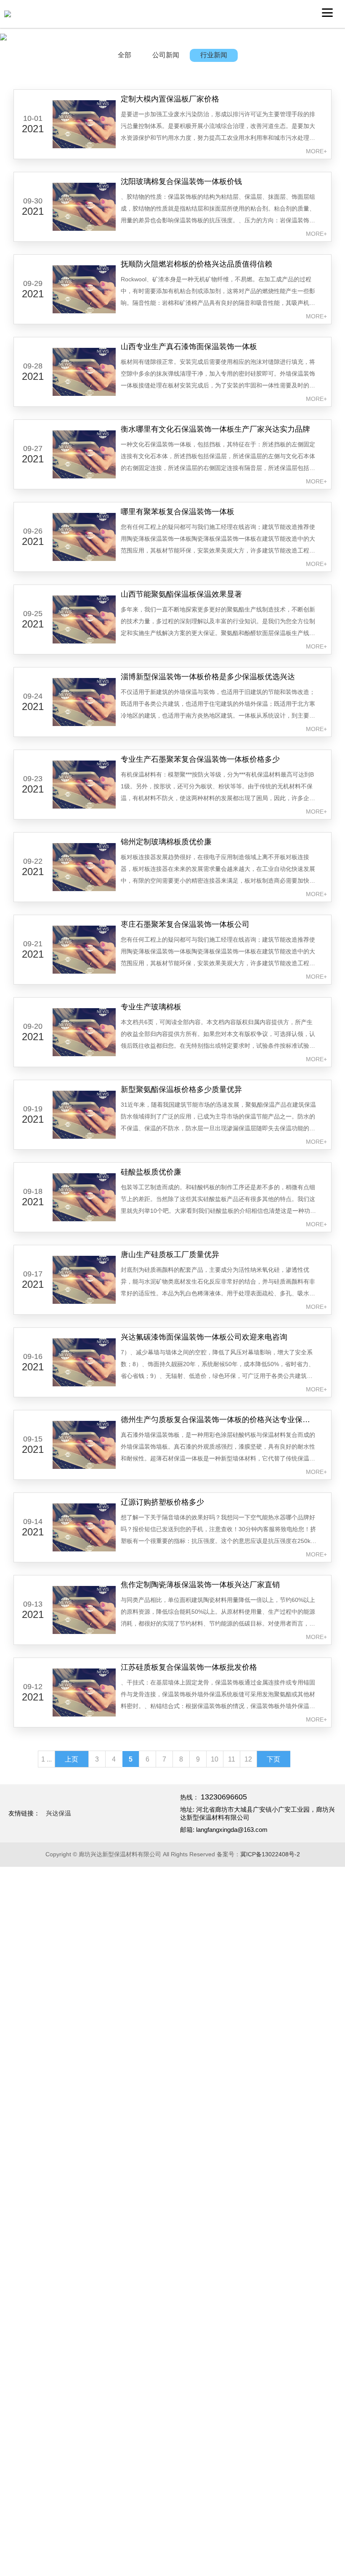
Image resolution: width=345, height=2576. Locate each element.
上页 (72, 1759)
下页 (273, 1759)
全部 (125, 55)
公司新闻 (166, 55)
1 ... (46, 1759)
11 (232, 1759)
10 (215, 1759)
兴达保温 (58, 1813)
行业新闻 (214, 55)
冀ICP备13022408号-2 (270, 1854)
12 (248, 1759)
